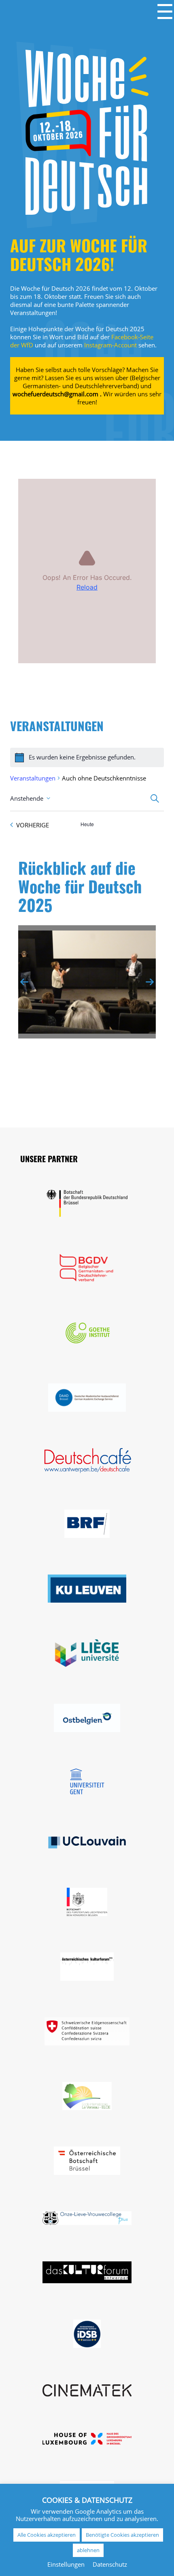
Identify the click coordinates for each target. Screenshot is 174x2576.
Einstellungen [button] (66, 2564)
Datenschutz (110, 2564)
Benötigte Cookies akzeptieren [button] (122, 2535)
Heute (87, 824)
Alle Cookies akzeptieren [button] (47, 2535)
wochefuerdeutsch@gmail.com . (57, 394)
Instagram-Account (111, 345)
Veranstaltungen (33, 778)
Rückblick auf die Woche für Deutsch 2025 (80, 889)
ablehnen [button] (88, 2550)
